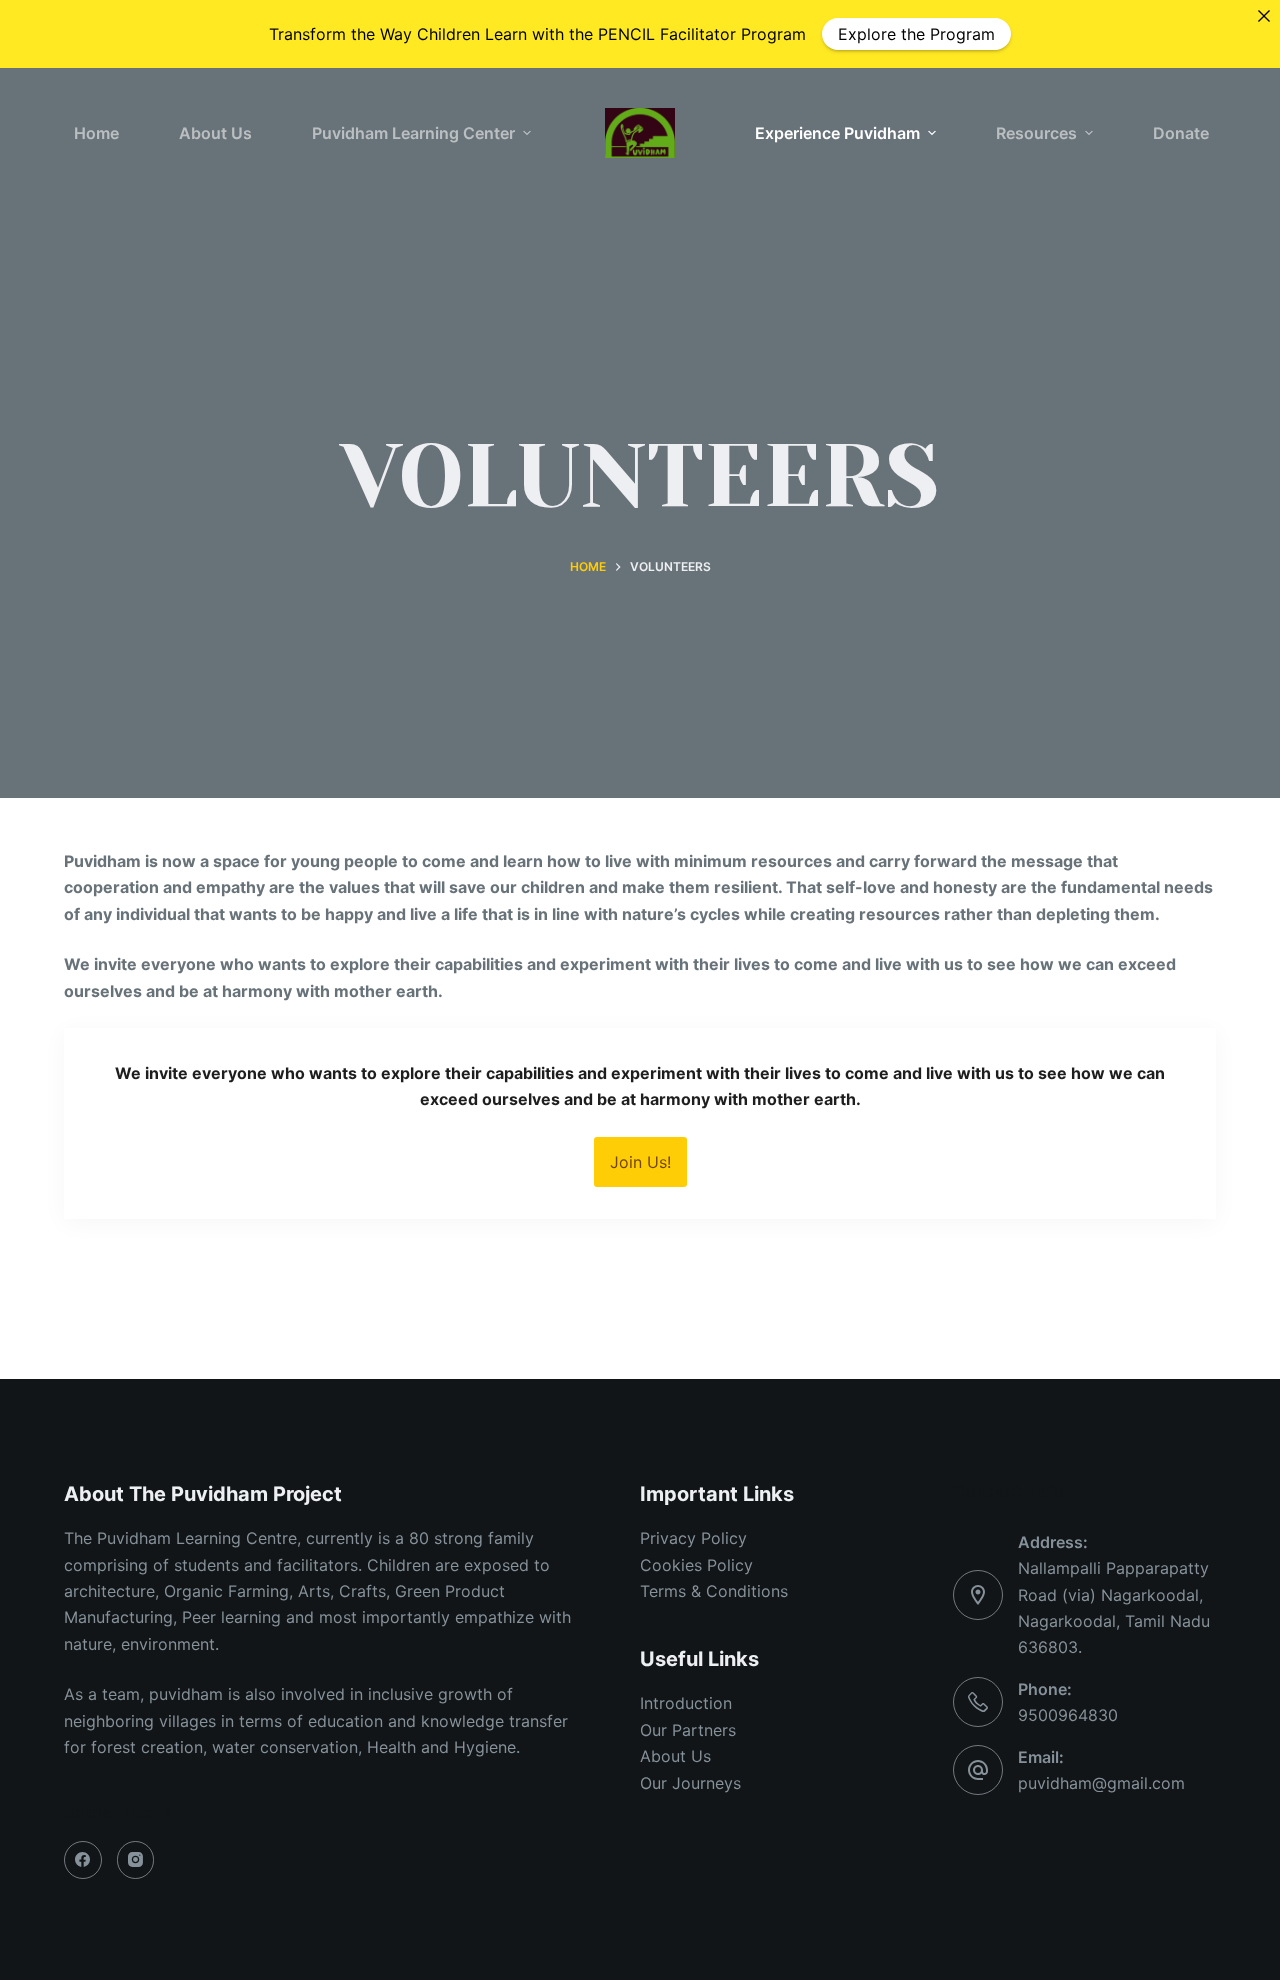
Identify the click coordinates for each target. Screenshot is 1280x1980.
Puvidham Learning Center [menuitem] (413, 133)
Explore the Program (916, 34)
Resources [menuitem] (1036, 133)
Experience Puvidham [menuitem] (837, 133)
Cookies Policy (696, 1565)
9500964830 (1068, 1715)
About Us (675, 1756)
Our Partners (688, 1730)
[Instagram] (136, 1860)
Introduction (686, 1703)
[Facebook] (83, 1860)
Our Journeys (690, 1783)
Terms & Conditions (714, 1591)
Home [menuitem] (96, 133)
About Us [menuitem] (215, 133)
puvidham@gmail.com (1101, 1783)
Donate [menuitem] (1181, 133)
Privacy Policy (693, 1538)
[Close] (1264, 16)
